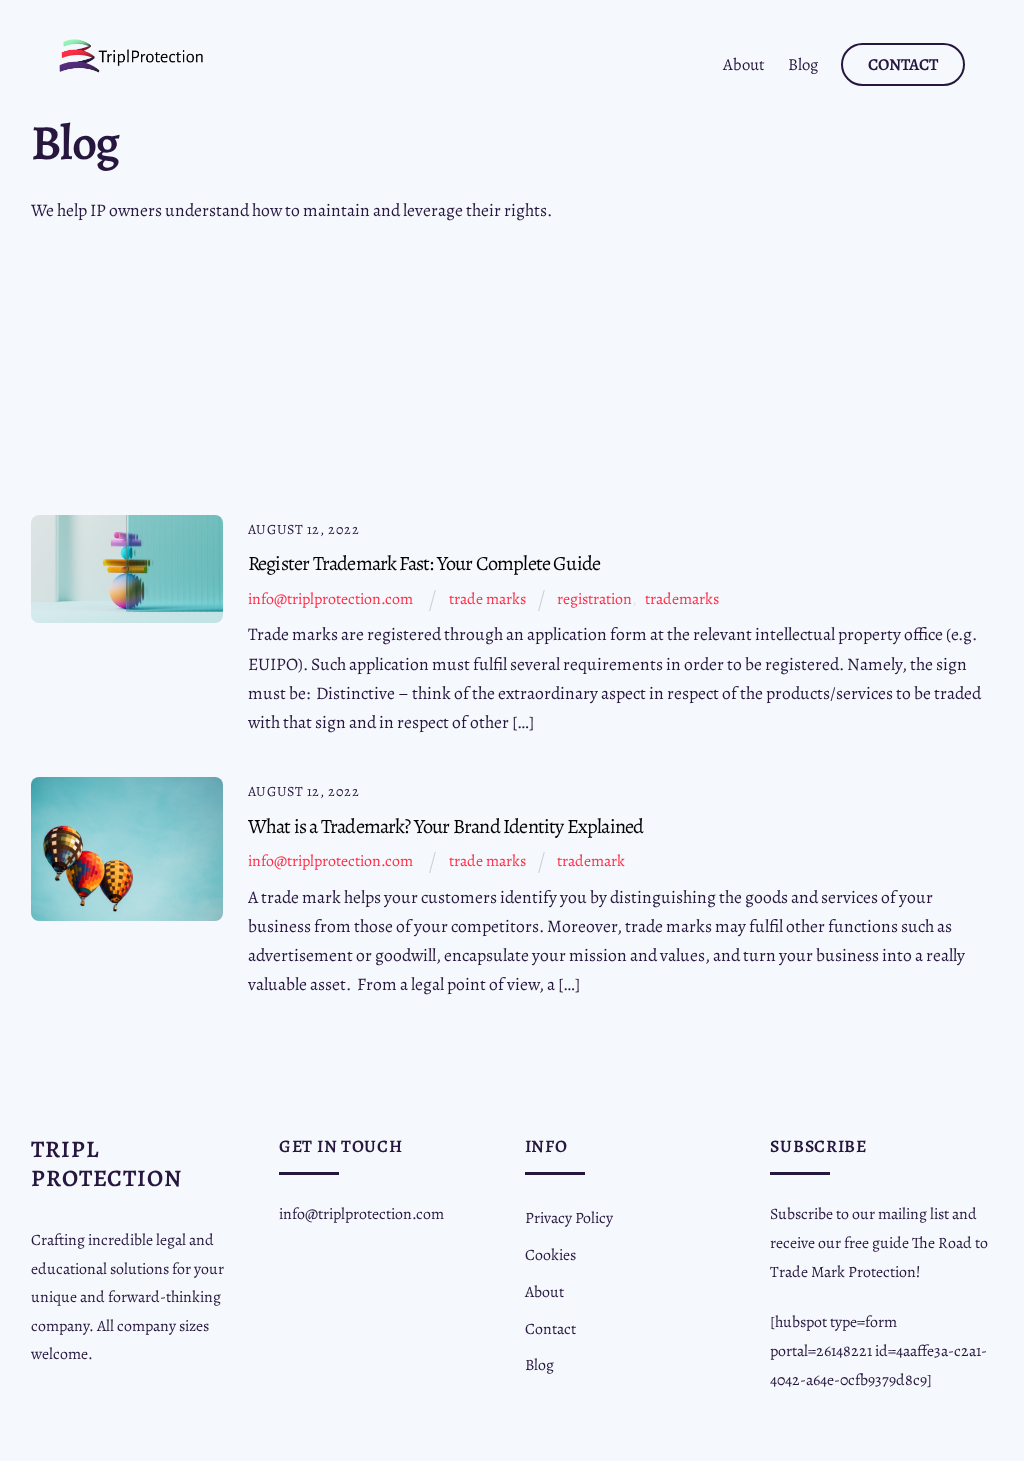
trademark (591, 860)
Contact (903, 64)
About (744, 64)
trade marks (487, 598)
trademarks (682, 598)
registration (594, 598)
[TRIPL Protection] (131, 66)
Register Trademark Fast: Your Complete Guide (424, 563)
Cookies (550, 1254)
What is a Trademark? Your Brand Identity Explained (446, 826)
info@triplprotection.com (330, 598)
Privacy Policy (569, 1217)
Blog (803, 64)
